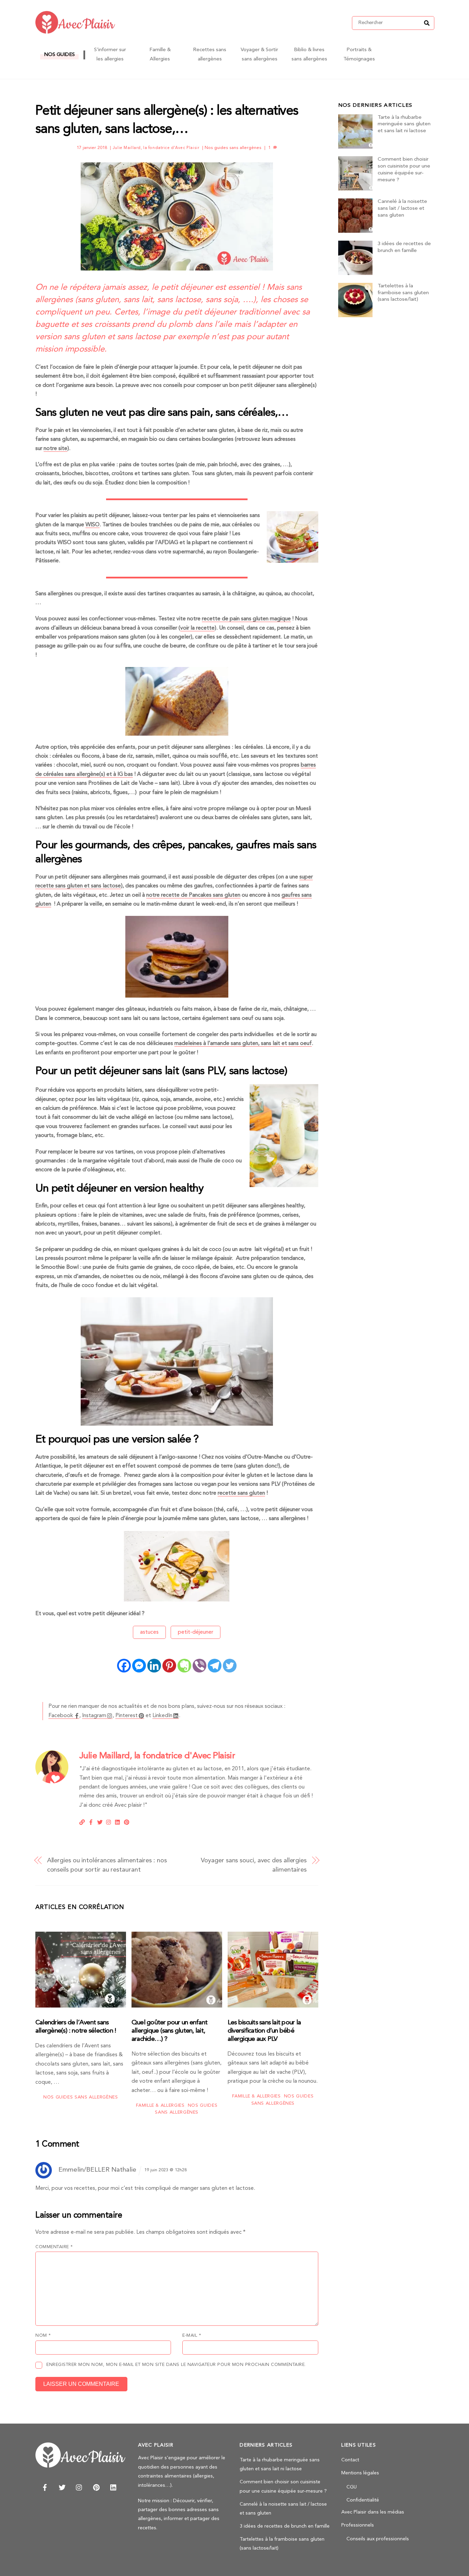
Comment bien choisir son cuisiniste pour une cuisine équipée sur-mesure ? (404, 170)
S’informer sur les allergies (110, 54)
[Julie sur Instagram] (109, 1821)
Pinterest (127, 1716)
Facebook (61, 1716)
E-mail (192, 2336)
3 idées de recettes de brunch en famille (404, 247)
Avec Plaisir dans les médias (373, 2512)
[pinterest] (96, 2487)
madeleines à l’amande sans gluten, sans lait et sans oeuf (243, 1044)
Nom (43, 2336)
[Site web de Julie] (82, 1821)
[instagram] (79, 2487)
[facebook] (45, 2487)
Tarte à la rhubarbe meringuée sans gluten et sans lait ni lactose (404, 124)
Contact (350, 2460)
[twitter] (62, 2487)
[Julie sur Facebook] (91, 1821)
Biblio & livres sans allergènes (309, 54)
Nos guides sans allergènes (233, 148)
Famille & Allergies (160, 54)
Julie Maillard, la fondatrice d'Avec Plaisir (156, 148)
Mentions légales (360, 2473)
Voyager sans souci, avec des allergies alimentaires (254, 1865)
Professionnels (358, 2525)
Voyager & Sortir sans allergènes (259, 54)
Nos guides (59, 55)
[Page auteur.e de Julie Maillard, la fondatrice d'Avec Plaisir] (52, 1782)
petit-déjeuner (196, 1632)
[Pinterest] (169, 1666)
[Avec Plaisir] (75, 31)
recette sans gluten (241, 1493)
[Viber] (199, 1666)
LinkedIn (162, 1716)
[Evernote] (184, 1666)
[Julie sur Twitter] (100, 1821)
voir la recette (197, 628)
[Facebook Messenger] (139, 1666)
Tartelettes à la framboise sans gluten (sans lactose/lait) (403, 293)
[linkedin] (114, 2487)
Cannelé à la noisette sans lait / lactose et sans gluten (402, 209)
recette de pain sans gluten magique (246, 619)
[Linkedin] (154, 1666)
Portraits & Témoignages (359, 54)
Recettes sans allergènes (210, 54)
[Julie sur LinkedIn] (118, 1821)
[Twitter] (230, 1666)
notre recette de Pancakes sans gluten (193, 895)
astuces (149, 1632)
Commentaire (54, 2247)
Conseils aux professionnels (378, 2539)
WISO (93, 525)
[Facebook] (124, 1666)
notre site (55, 449)
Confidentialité (363, 2500)
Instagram (94, 1716)
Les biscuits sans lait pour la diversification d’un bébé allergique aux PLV (264, 2031)
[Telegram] (215, 1666)
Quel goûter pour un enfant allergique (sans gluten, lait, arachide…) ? (169, 2031)
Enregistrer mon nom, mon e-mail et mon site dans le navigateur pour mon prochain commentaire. (176, 2365)
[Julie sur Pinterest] (127, 1821)
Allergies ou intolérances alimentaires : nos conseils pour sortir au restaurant (107, 1865)
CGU (352, 2487)
